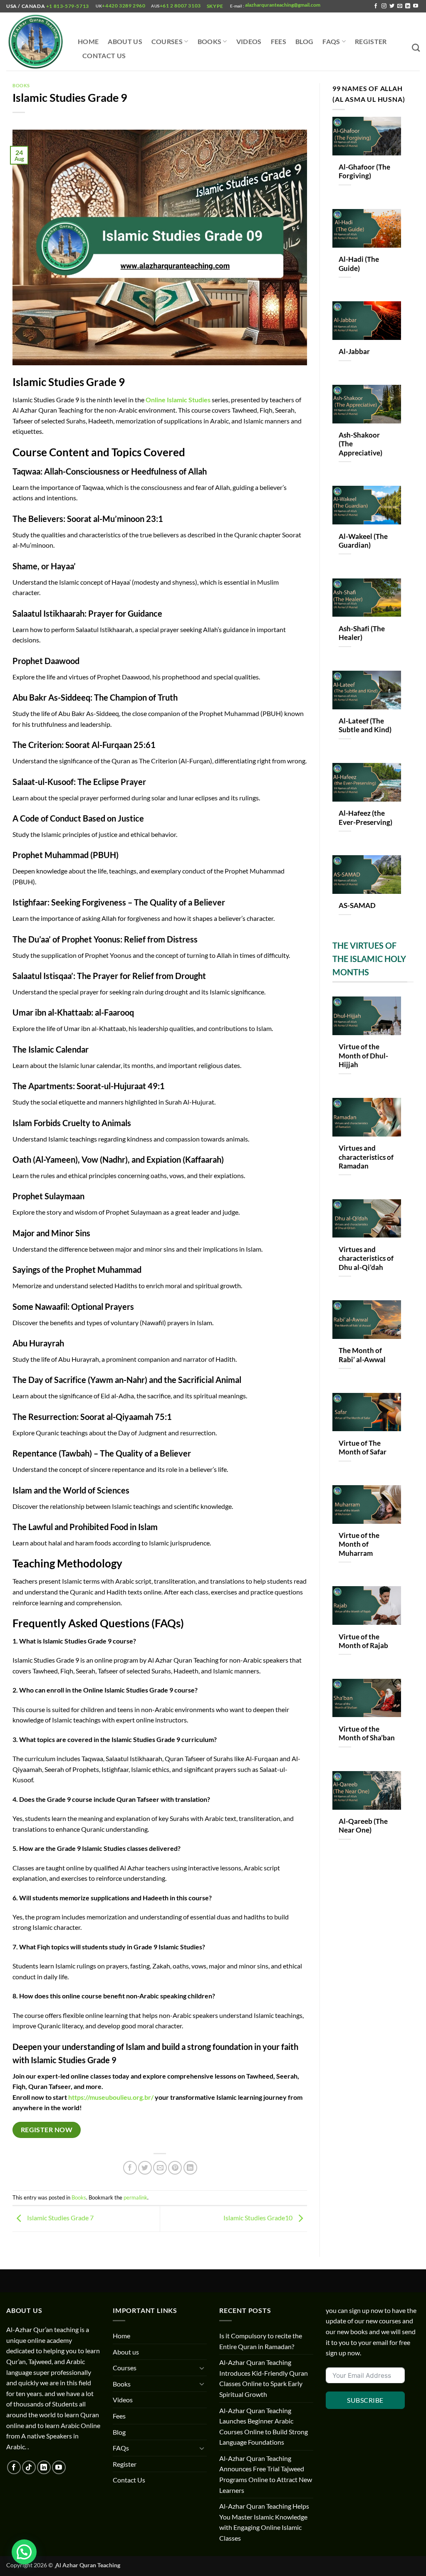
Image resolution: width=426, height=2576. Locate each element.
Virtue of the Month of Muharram (359, 1544)
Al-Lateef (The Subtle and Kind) (365, 726)
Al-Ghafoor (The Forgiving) (364, 172)
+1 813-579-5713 (67, 6)
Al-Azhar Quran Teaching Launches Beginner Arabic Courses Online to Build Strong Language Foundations (264, 2426)
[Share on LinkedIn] (190, 2168)
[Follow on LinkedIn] (408, 6)
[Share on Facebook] (130, 2168)
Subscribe (365, 2400)
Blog (304, 41)
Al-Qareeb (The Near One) (363, 1826)
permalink (135, 2197)
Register (371, 41)
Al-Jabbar (354, 352)
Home (88, 41)
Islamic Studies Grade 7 (60, 2218)
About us (125, 41)
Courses (167, 41)
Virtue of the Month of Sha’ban (367, 1734)
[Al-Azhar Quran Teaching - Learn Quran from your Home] (36, 42)
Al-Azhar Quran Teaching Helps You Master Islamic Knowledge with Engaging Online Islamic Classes (264, 2522)
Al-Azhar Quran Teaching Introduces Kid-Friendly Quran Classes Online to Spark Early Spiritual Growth (264, 2378)
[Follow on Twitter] (392, 6)
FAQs (331, 41)
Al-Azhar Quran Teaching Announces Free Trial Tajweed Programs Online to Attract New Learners (266, 2474)
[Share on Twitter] (145, 2168)
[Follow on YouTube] (416, 6)
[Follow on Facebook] (376, 6)
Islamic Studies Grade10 (259, 2218)
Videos (249, 41)
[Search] (416, 48)
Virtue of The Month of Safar (363, 1448)
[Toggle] (202, 2368)
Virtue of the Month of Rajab (363, 1641)
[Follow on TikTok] (29, 2467)
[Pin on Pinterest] (175, 2168)
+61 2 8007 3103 (180, 6)
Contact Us (104, 55)
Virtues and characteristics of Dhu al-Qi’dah (366, 1258)
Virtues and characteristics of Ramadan (366, 1157)
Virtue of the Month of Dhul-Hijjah (363, 1056)
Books (210, 41)
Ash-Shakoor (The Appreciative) (360, 444)
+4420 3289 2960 (124, 6)
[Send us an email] (400, 6)
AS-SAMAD (357, 905)
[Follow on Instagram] (384, 6)
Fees (279, 41)
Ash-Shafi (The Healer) (362, 633)
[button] (24, 2552)
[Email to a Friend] (160, 2168)
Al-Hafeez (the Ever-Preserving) (365, 818)
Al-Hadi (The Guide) (359, 264)
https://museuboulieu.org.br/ (111, 2097)
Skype (216, 6)
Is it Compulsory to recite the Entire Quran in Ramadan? (261, 2341)
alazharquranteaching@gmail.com (282, 5)
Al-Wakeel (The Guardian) (363, 541)
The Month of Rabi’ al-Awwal (362, 1355)
